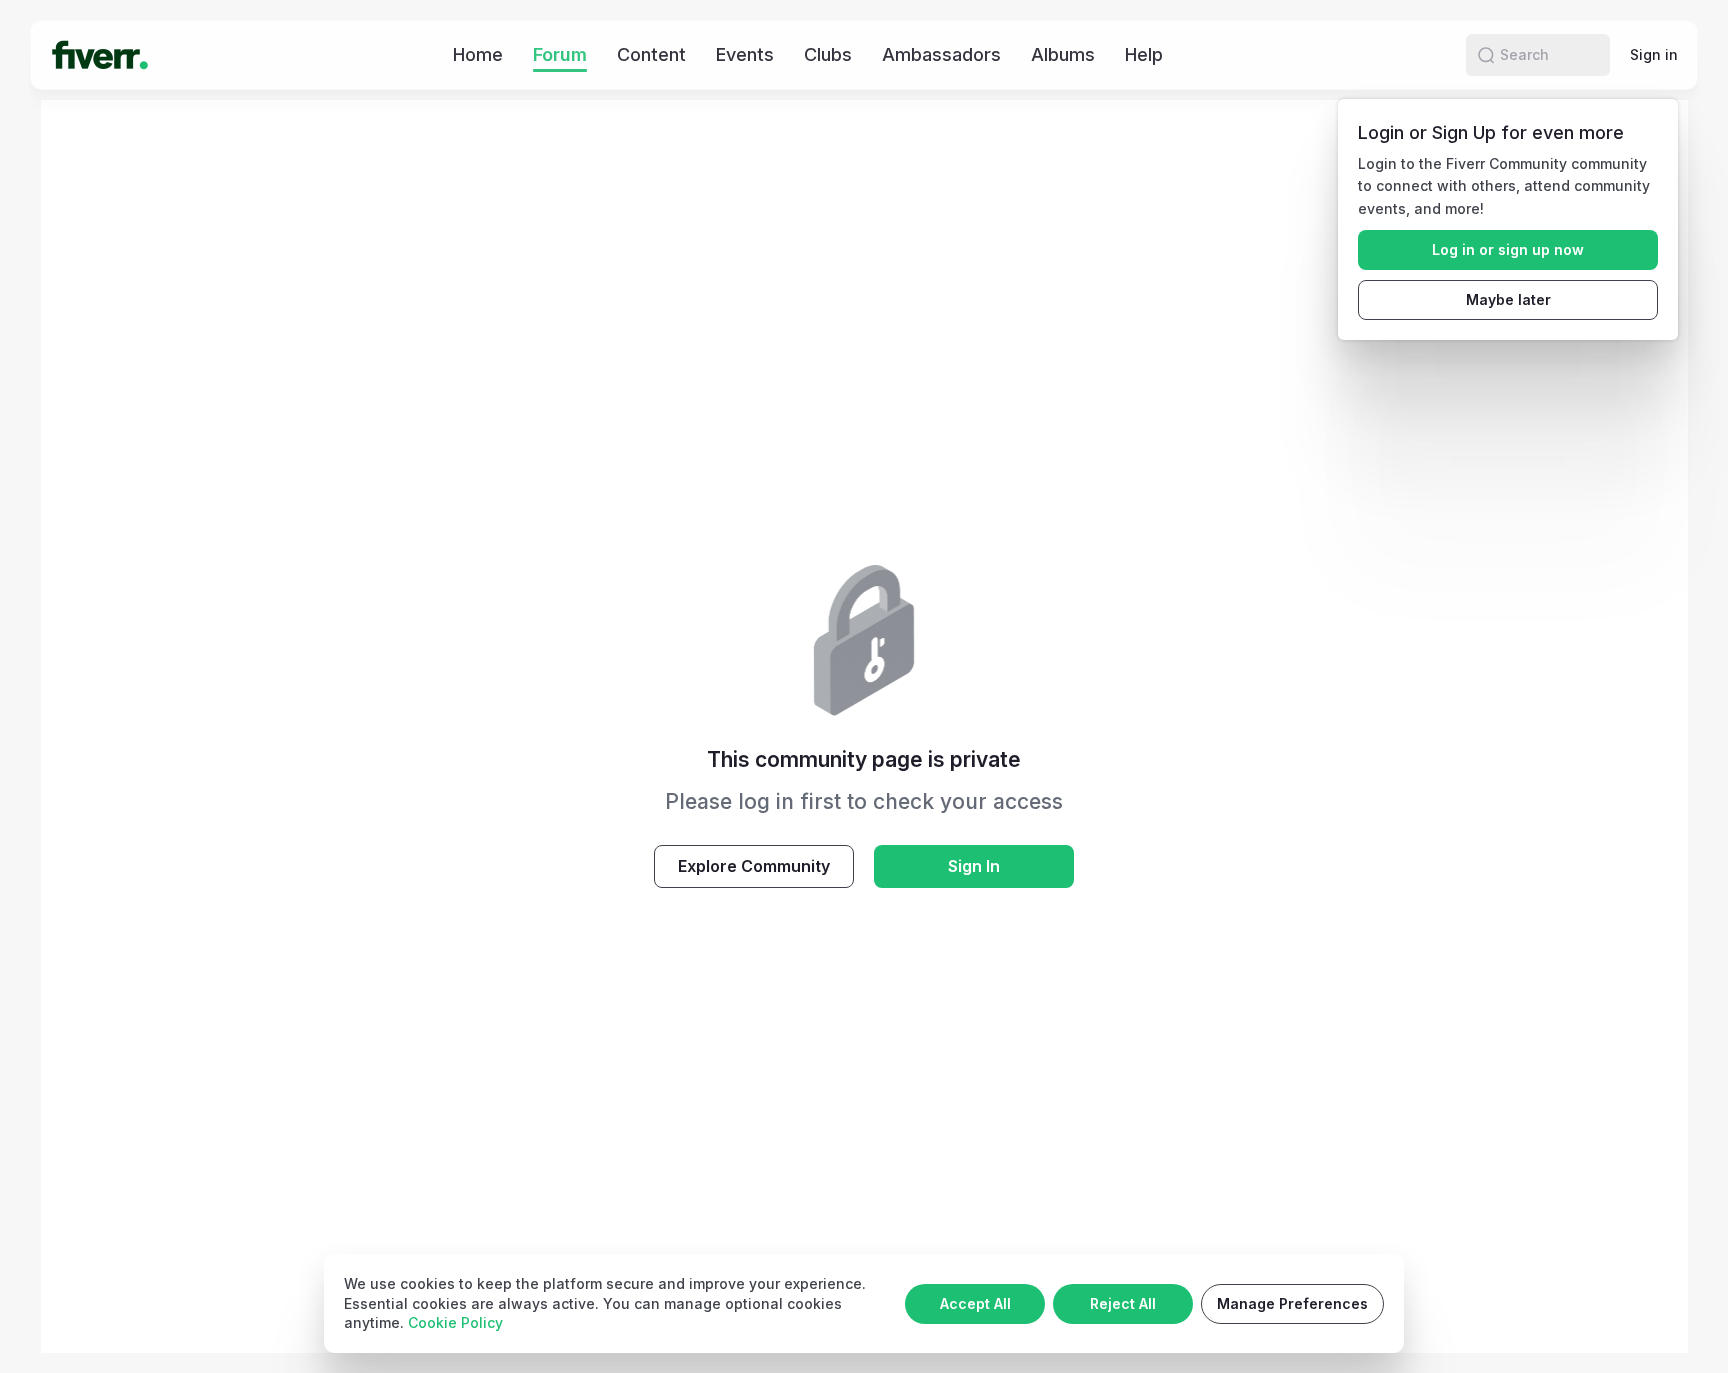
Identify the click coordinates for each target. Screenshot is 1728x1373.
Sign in (1654, 54)
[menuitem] (478, 54)
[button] (1486, 55)
